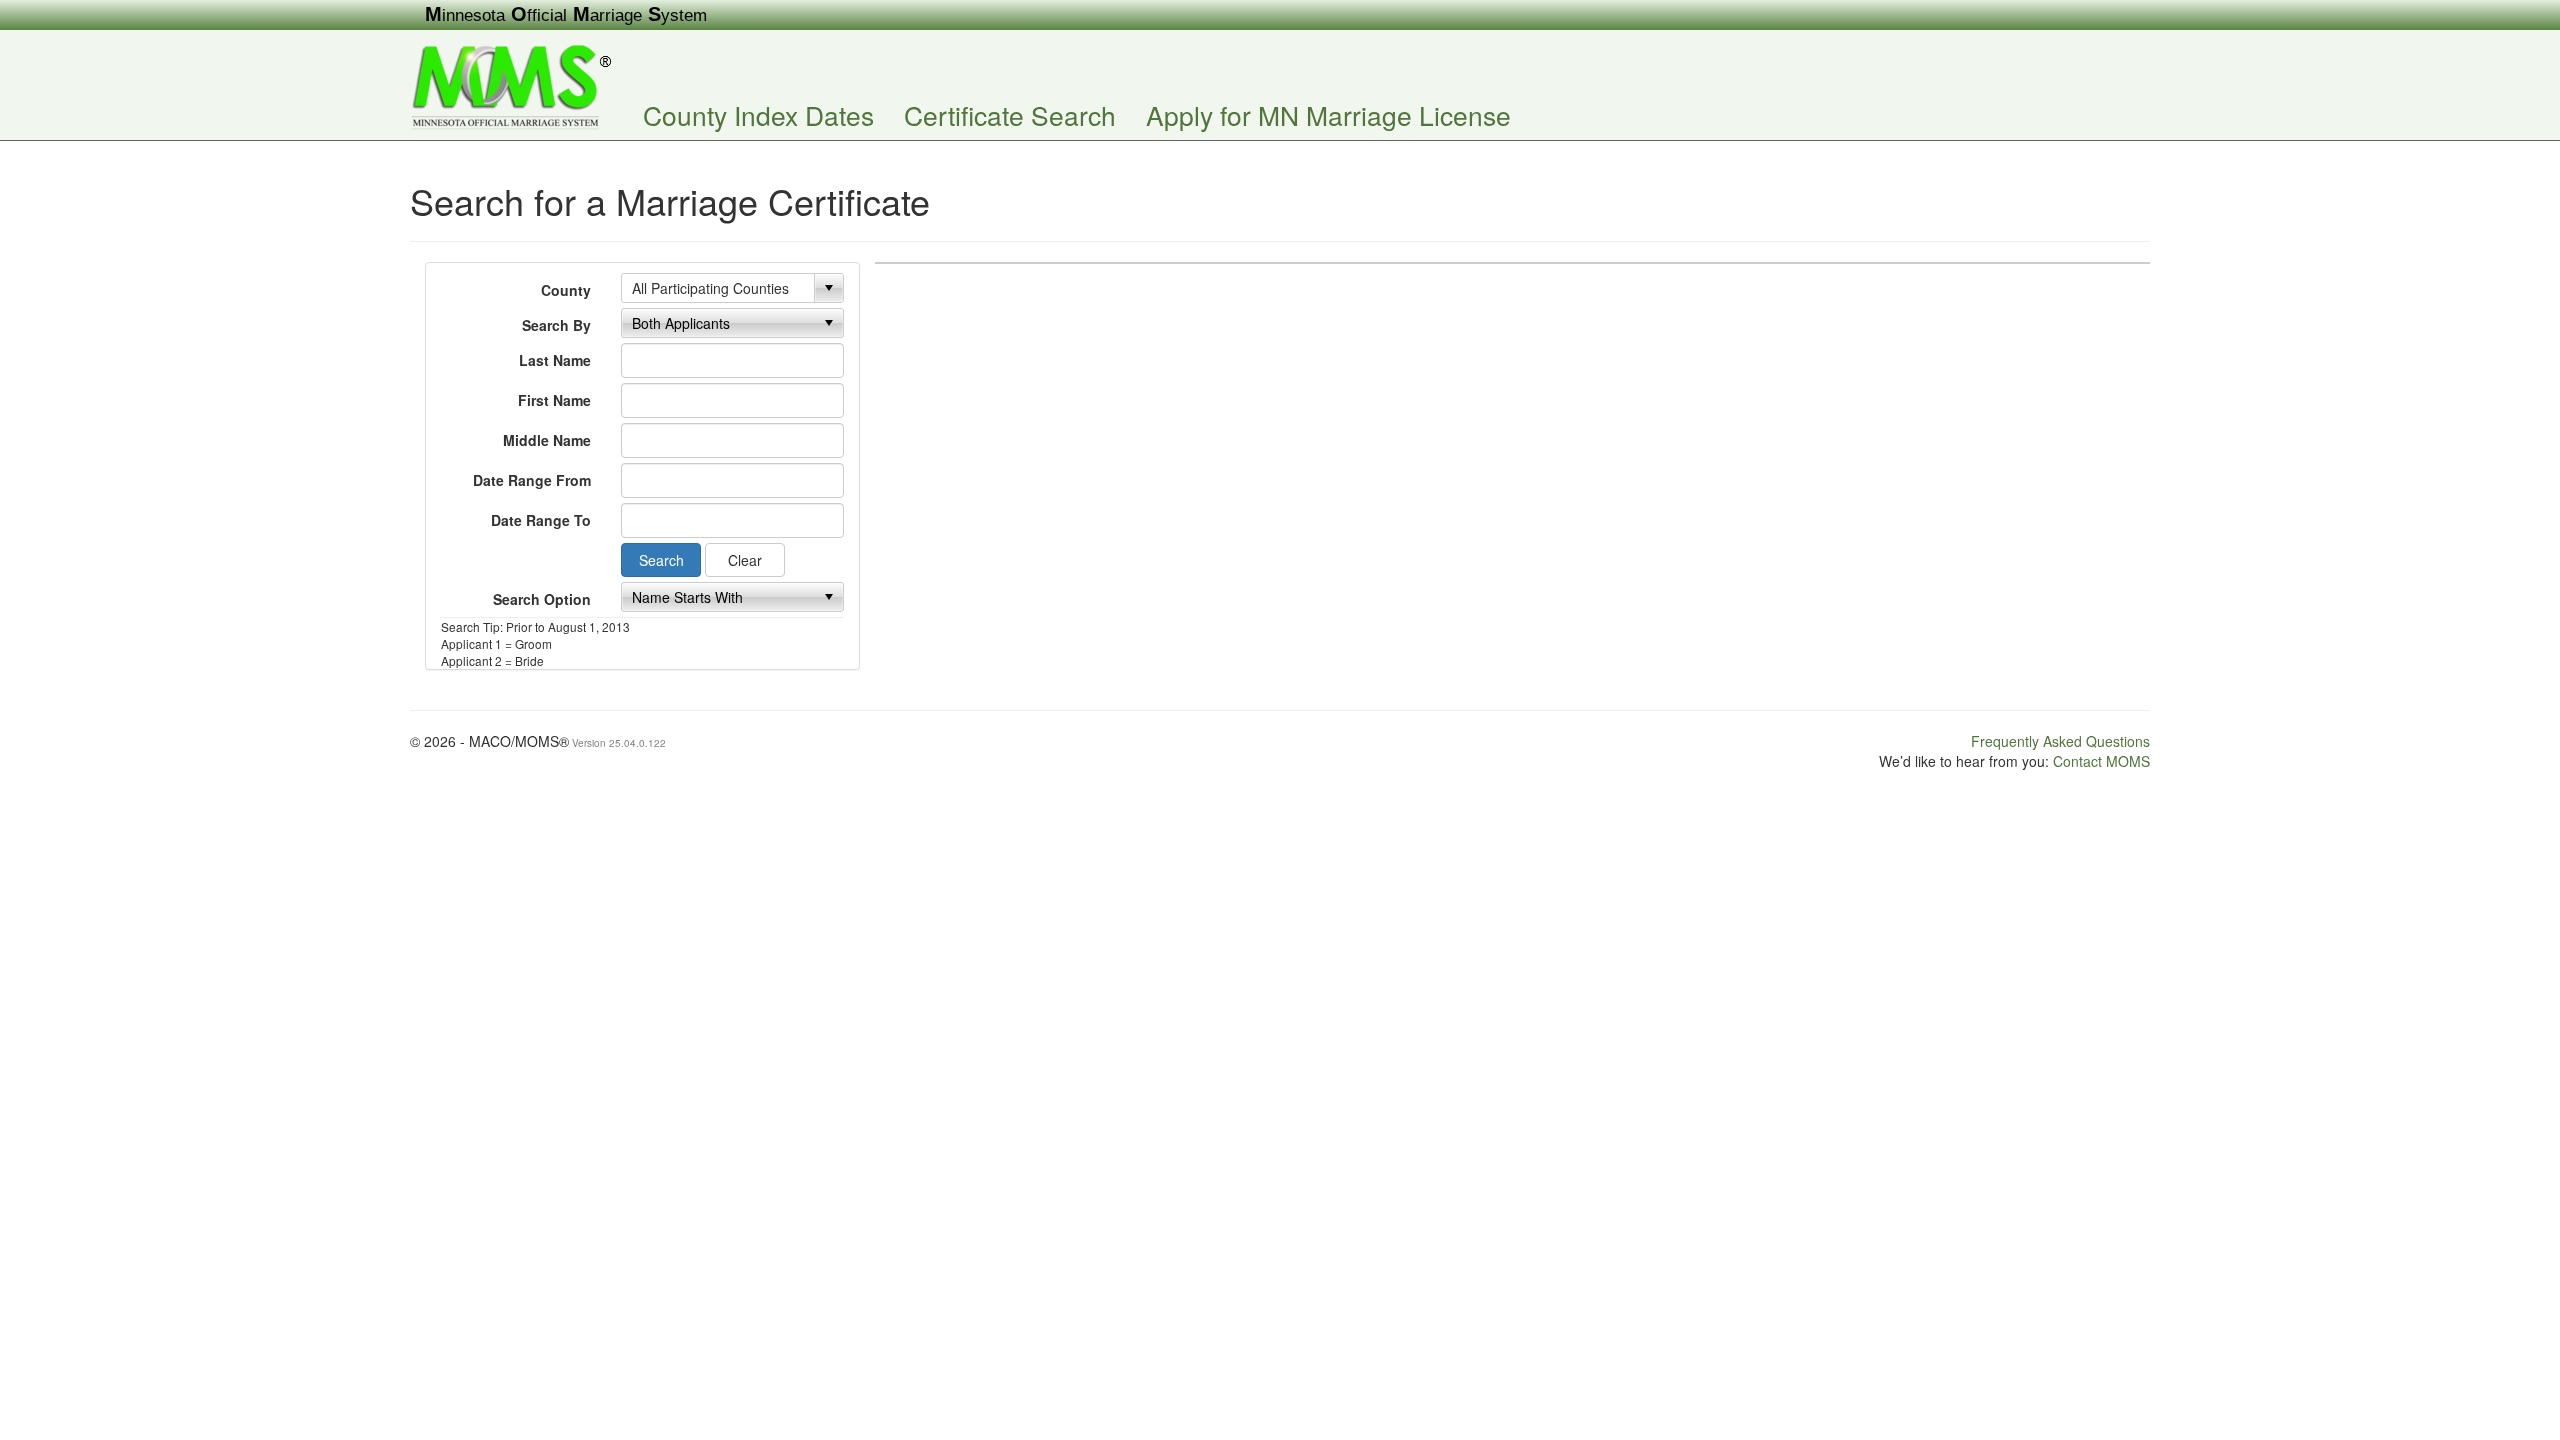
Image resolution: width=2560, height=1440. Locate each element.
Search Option (542, 599)
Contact (2101, 761)
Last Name (555, 360)
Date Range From (532, 480)
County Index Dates (758, 114)
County (566, 290)
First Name (554, 400)
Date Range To (541, 520)
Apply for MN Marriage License (1328, 114)
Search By (556, 325)
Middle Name (547, 440)
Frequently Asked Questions (2060, 741)
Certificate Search (1010, 114)
